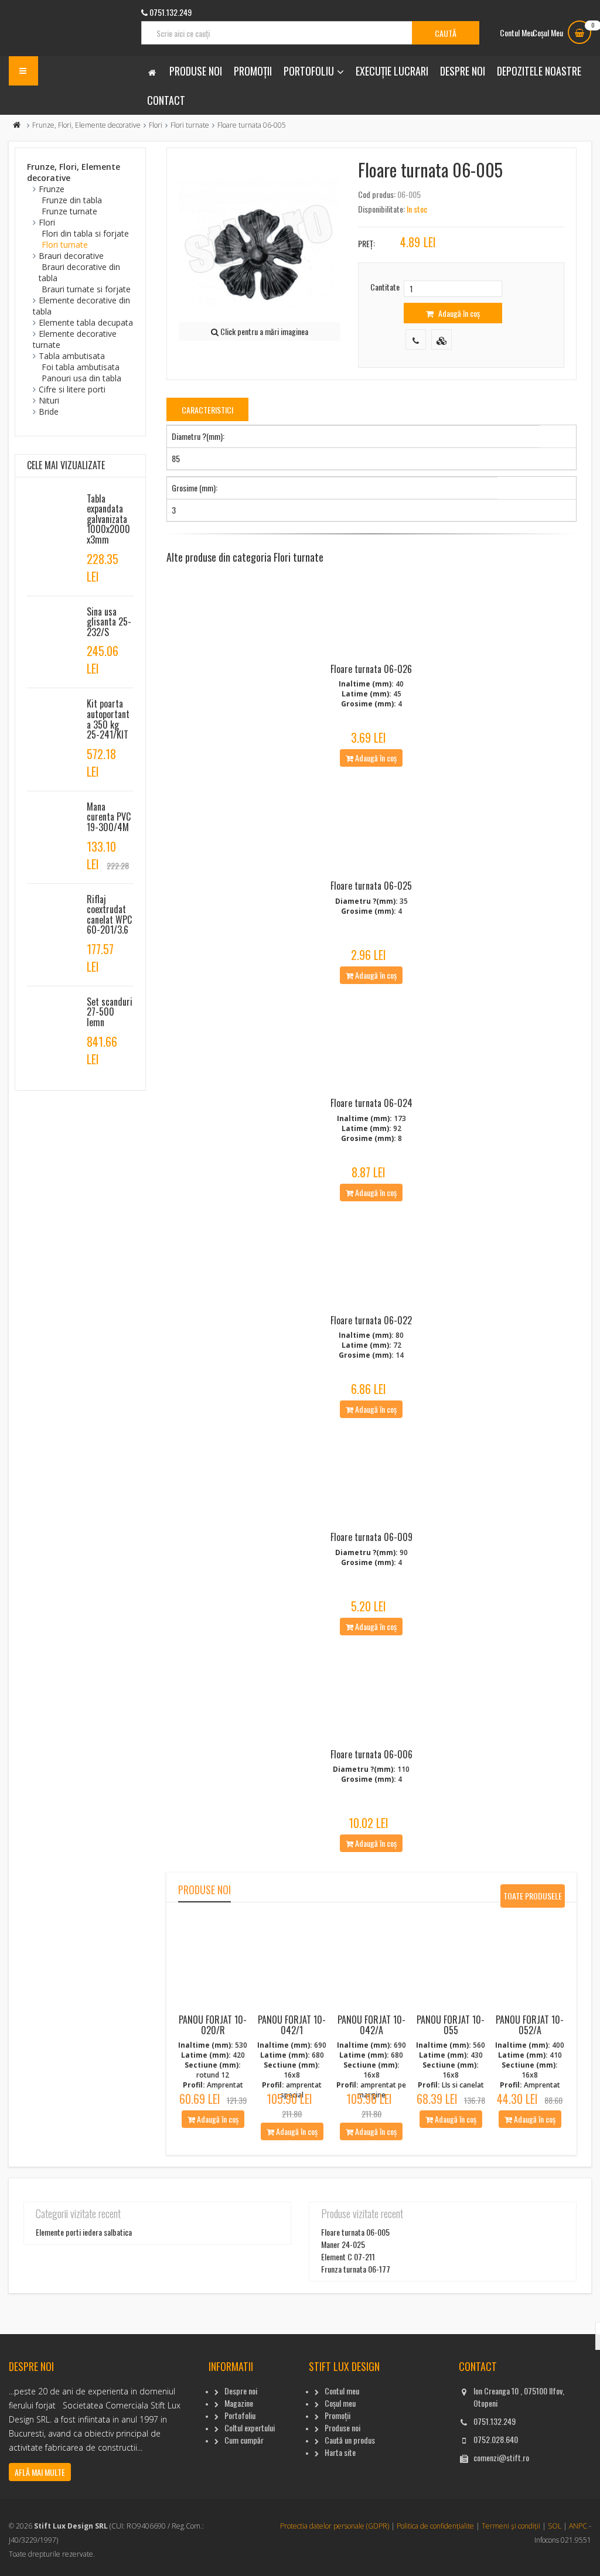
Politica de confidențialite (435, 2526)
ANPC (578, 2526)
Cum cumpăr (244, 2440)
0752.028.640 (496, 2439)
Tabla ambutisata (72, 356)
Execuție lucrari (392, 71)
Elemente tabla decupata (86, 322)
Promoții (253, 71)
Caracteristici (207, 410)
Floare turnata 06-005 (355, 2232)
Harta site (340, 2452)
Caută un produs (350, 2440)
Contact (166, 100)
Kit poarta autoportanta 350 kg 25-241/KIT (108, 719)
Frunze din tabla (72, 200)
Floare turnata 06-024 (371, 1103)
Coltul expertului (250, 2428)
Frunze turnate (69, 211)
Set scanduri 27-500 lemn (110, 1012)
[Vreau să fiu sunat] (416, 339)
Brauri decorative (71, 256)
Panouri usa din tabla (81, 378)
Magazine (239, 2403)
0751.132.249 (495, 2421)
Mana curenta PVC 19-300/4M (109, 817)
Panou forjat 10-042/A (371, 2025)
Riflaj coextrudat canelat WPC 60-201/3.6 (109, 915)
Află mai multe (40, 2472)
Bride (49, 411)
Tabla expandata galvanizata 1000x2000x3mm (108, 519)
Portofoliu (309, 71)
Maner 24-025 (343, 2244)
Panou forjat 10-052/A (530, 2025)
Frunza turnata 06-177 (356, 2269)
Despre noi (463, 71)
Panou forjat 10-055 (451, 2025)
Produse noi (196, 71)
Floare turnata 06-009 (371, 1537)
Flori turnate (190, 125)
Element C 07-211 (348, 2256)
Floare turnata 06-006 (371, 1754)
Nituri (49, 400)
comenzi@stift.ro (501, 2457)
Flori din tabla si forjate (85, 233)
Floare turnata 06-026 (371, 669)
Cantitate (385, 287)
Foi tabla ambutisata (81, 367)
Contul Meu (517, 33)
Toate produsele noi (533, 1899)
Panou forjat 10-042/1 (292, 2025)
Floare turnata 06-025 (371, 886)
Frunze (52, 189)
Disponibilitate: (381, 209)
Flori (156, 125)
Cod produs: (377, 194)
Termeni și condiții (511, 2526)
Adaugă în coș (458, 313)
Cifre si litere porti (72, 389)
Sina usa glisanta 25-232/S (109, 622)
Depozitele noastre (539, 71)
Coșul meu (340, 2403)
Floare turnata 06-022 (371, 1320)
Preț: (367, 243)
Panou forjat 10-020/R (213, 2025)
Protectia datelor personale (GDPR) (335, 2526)
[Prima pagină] (17, 125)
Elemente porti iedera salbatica (84, 2232)
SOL (555, 2526)
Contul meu (342, 2391)
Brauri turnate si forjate (86, 289)
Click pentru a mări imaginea (263, 331)
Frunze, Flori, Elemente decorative (86, 125)
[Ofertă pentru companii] (442, 339)
